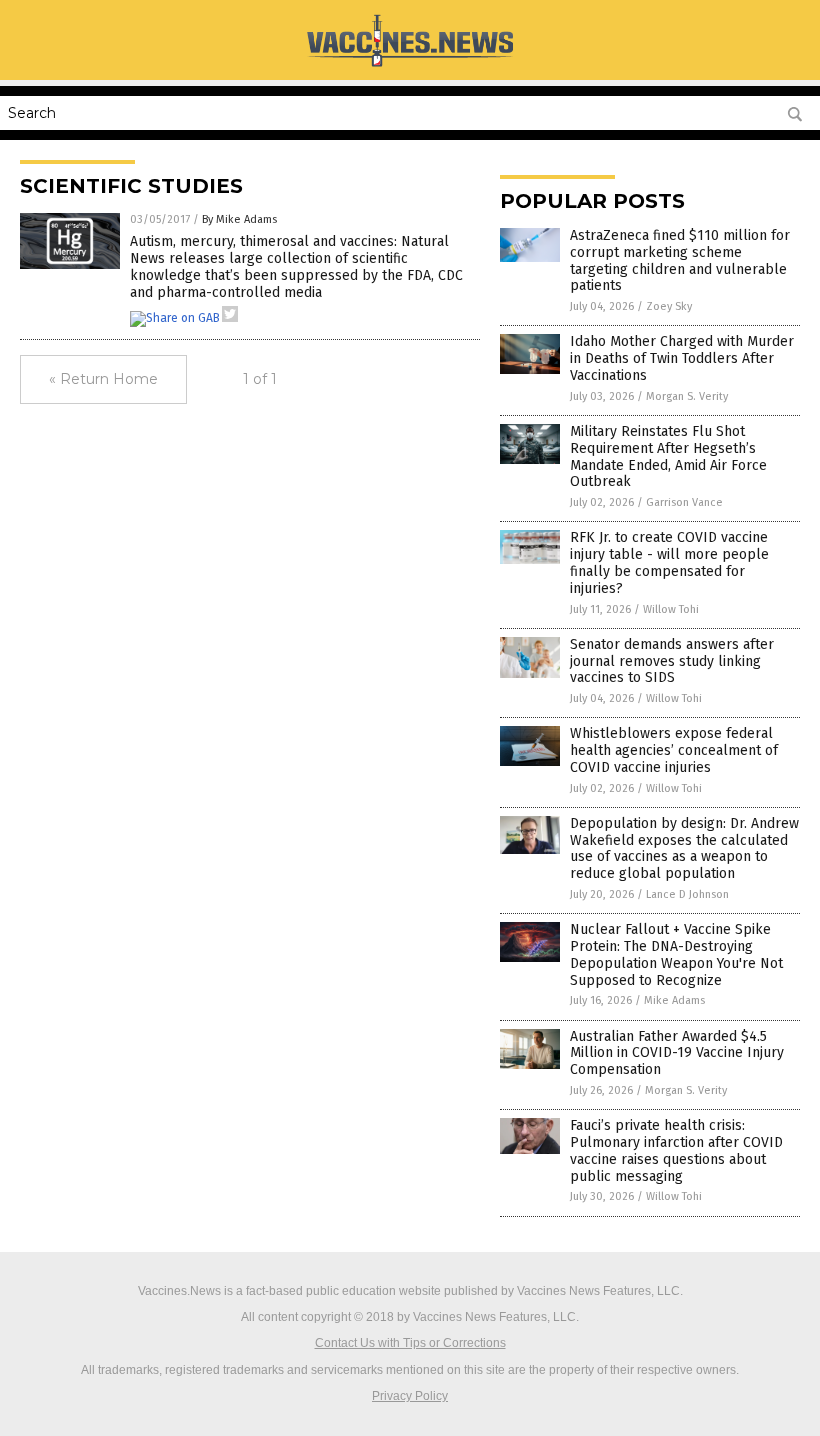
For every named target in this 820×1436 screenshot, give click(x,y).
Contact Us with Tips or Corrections (410, 1343)
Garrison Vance (684, 502)
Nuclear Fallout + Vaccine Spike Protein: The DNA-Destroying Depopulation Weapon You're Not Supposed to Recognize (676, 954)
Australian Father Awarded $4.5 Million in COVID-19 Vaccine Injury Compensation (677, 1053)
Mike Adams (674, 1000)
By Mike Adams (239, 219)
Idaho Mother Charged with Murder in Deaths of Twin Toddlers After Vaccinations (682, 358)
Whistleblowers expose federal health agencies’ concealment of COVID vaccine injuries (674, 750)
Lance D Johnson (687, 894)
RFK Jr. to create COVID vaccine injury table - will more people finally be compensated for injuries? (669, 562)
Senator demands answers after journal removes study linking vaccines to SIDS (672, 661)
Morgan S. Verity (687, 396)
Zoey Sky (669, 306)
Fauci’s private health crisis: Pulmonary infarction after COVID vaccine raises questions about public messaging (676, 1150)
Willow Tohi (671, 609)
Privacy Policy (410, 1396)
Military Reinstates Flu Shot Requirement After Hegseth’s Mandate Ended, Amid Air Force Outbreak (668, 456)
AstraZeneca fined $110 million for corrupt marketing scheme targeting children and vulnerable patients (680, 260)
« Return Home (103, 379)
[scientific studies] (409, 66)
